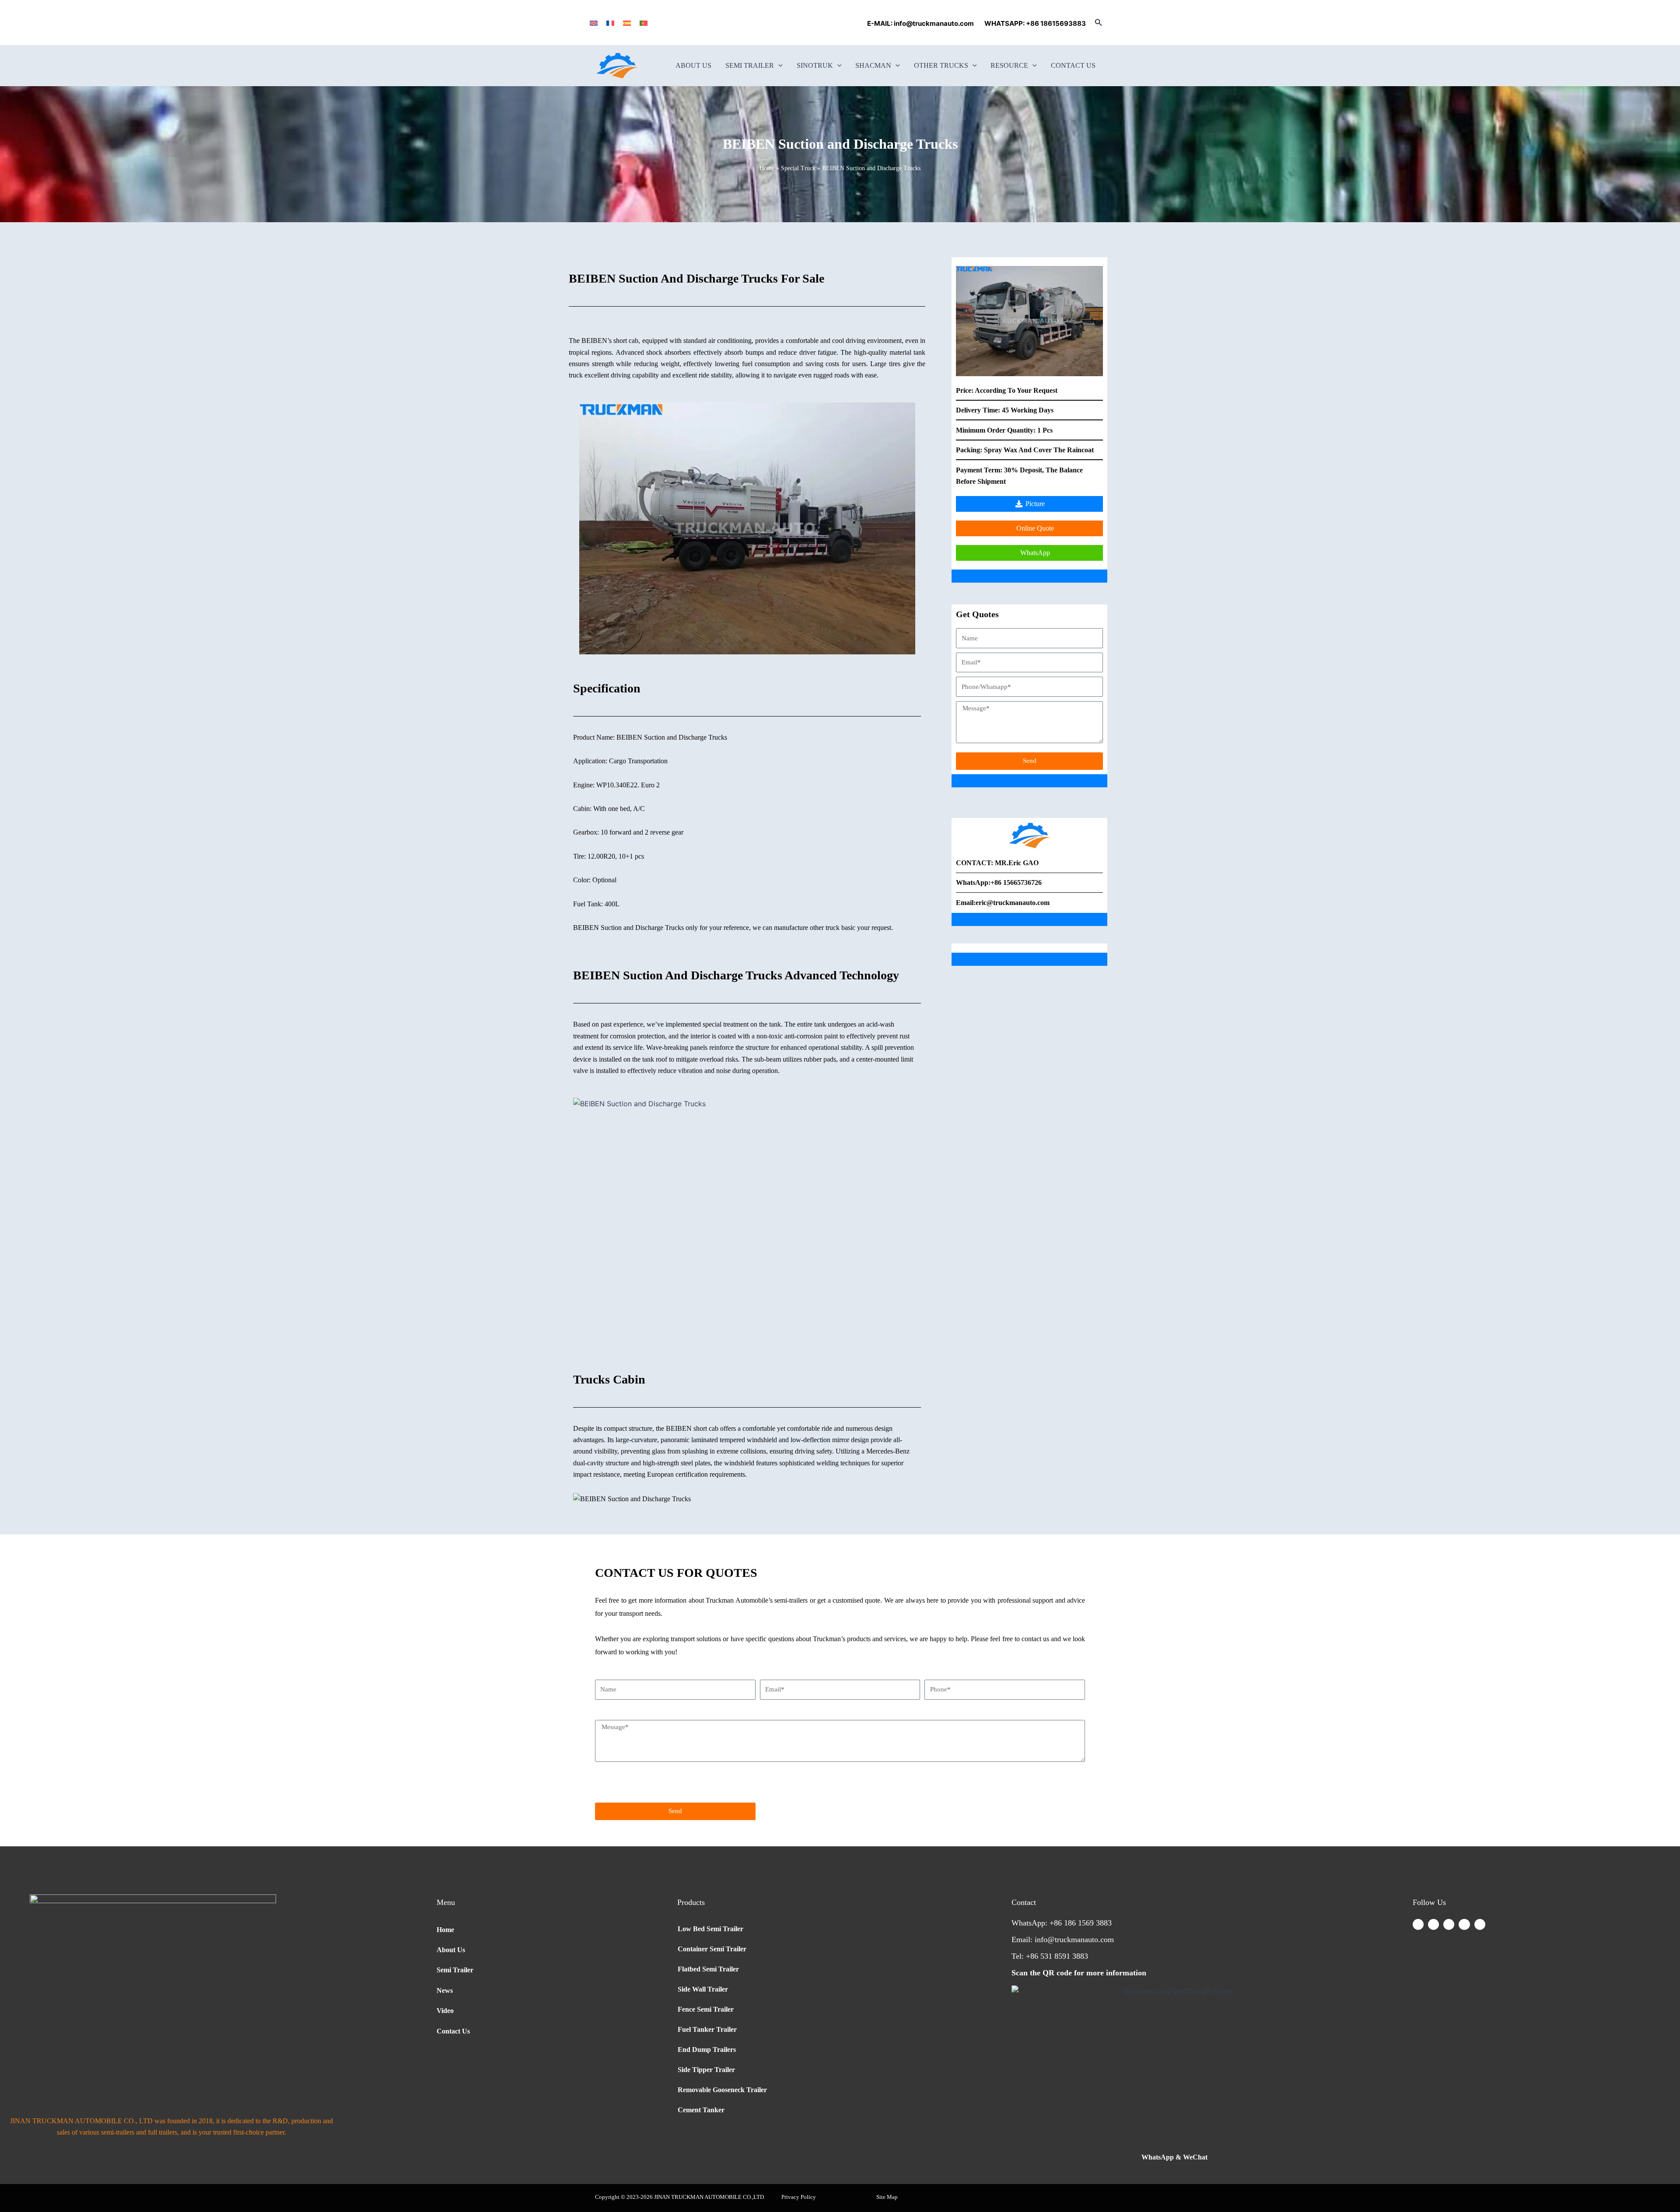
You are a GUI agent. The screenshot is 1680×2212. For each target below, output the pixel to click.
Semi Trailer (750, 65)
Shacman (873, 65)
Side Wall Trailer (703, 1989)
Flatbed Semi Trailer (708, 1969)
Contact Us (1073, 65)
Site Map (887, 2197)
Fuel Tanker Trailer (707, 2029)
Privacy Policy (799, 2197)
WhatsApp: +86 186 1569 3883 (1062, 1923)
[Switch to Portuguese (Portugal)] (644, 23)
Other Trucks (941, 65)
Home (767, 168)
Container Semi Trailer (712, 1949)
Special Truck (798, 168)
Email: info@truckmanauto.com (1063, 1939)
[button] (1099, 23)
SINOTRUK (815, 65)
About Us (693, 65)
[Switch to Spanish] (627, 23)
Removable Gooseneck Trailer (722, 2090)
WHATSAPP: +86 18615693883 (1035, 23)
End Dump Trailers (707, 2050)
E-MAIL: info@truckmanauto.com (922, 23)
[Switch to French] (610, 23)
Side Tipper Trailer (706, 2070)
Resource (1009, 65)
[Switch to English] (594, 23)
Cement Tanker (701, 2110)
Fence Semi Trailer (706, 2009)
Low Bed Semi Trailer (710, 1929)
